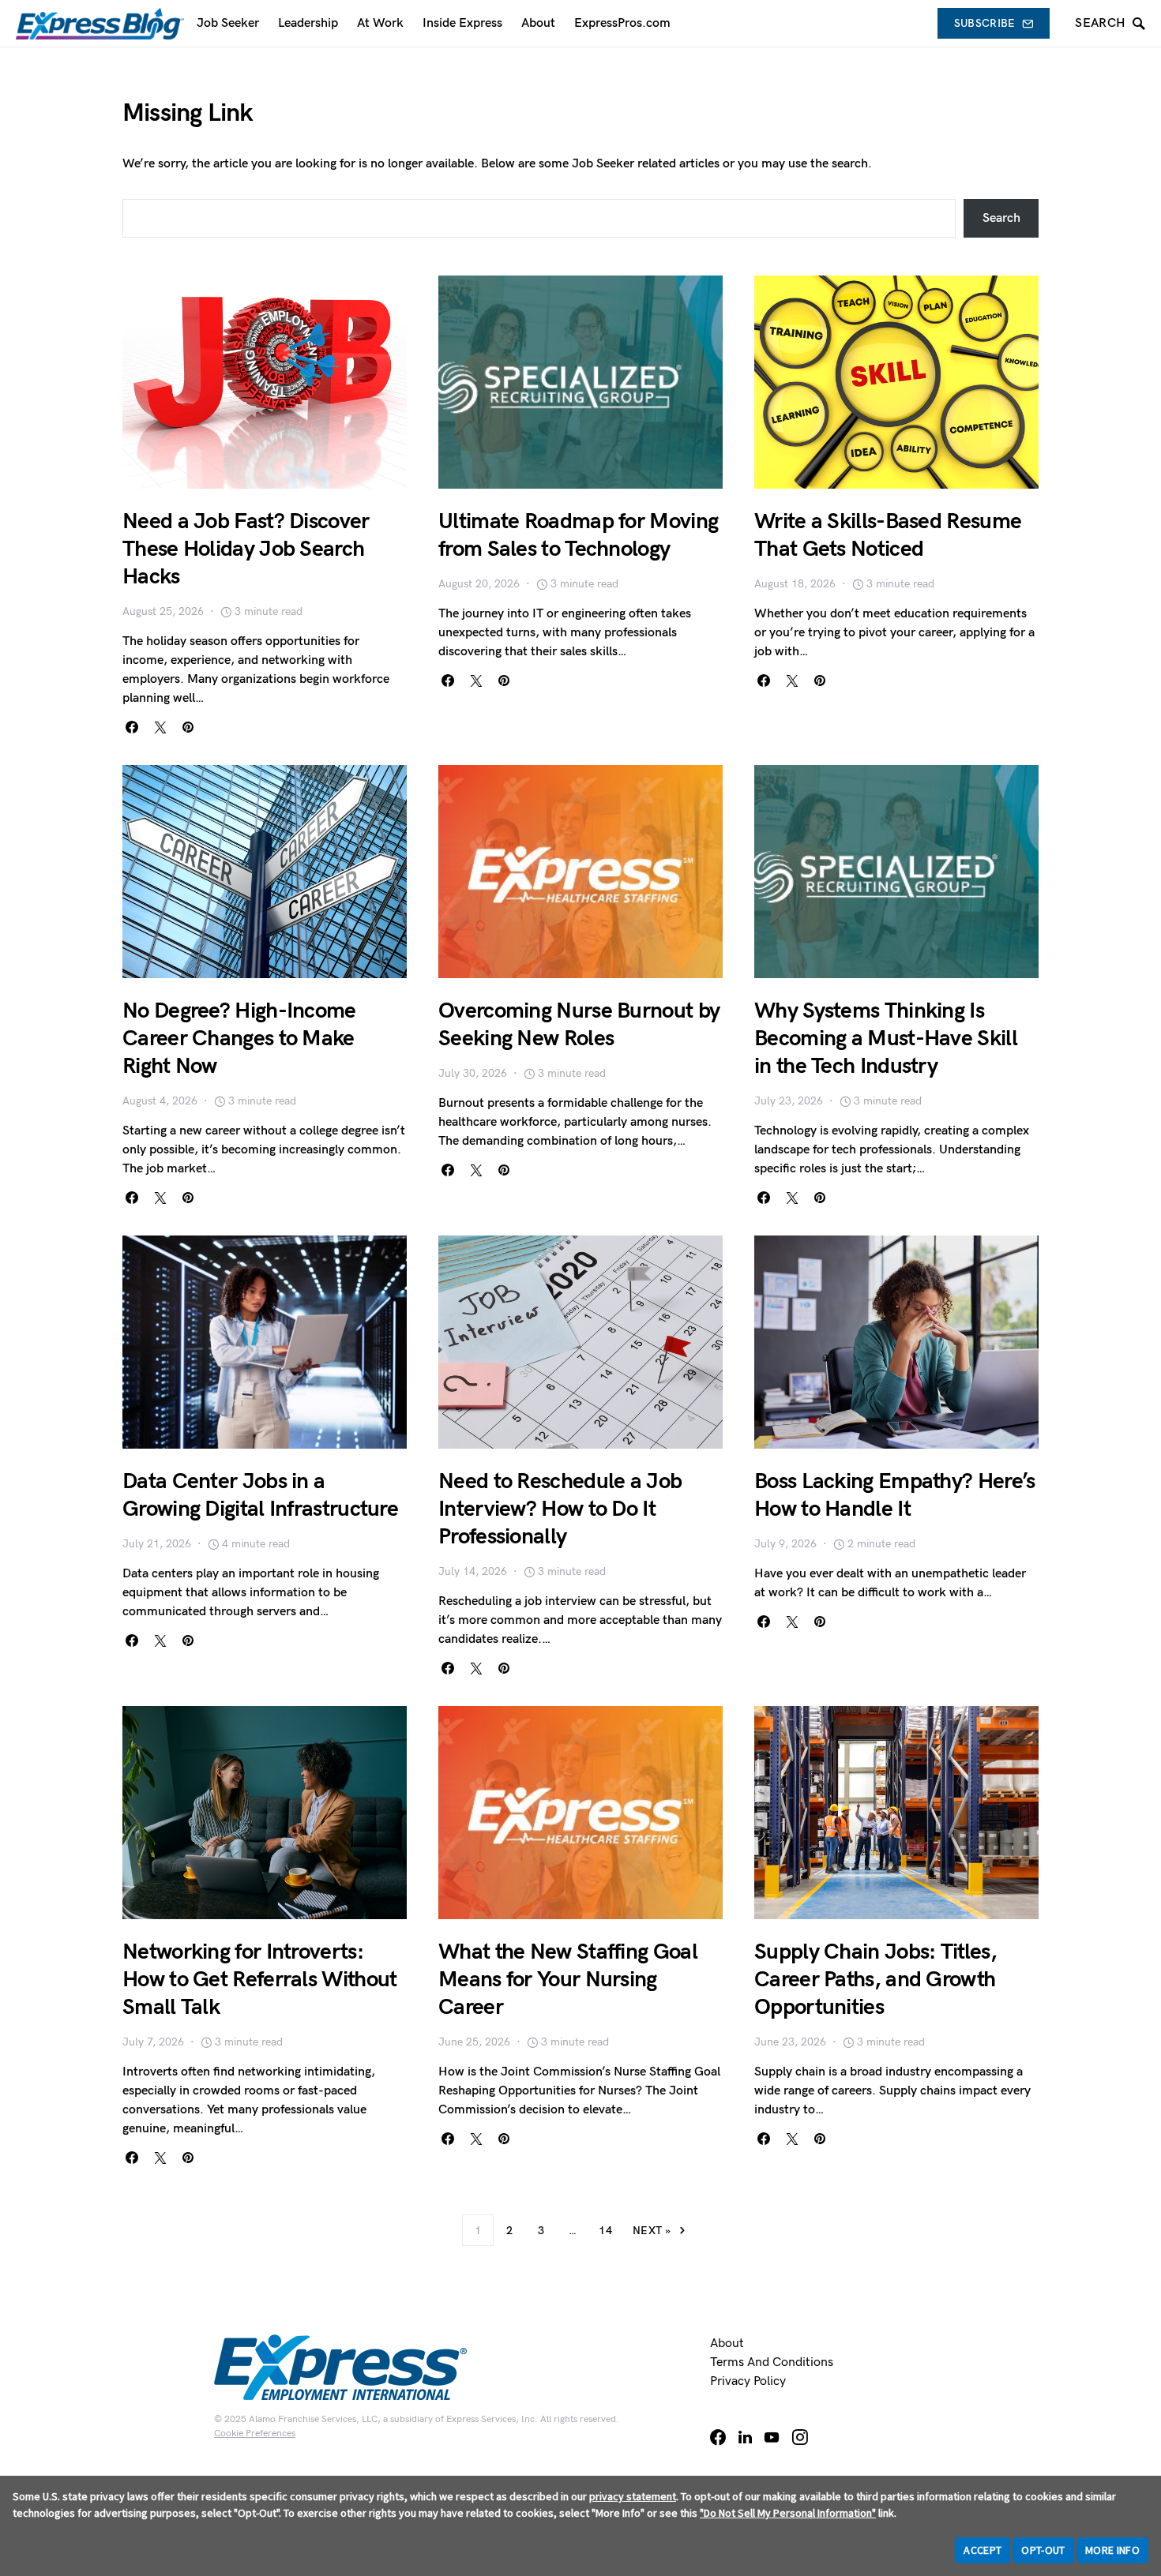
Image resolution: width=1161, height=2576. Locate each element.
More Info (1112, 2550)
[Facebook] (718, 2437)
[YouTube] (772, 2437)
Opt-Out (1043, 2550)
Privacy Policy (748, 2381)
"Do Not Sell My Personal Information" (788, 2513)
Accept (983, 2550)
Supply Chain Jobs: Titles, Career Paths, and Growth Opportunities (875, 1980)
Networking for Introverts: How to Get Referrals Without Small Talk (259, 1980)
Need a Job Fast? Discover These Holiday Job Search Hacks (246, 549)
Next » (652, 2231)
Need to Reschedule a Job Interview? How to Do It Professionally (560, 1509)
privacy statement (633, 2496)
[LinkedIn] (745, 2437)
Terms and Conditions (772, 2362)
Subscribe (985, 23)
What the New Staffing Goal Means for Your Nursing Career (568, 1980)
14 (605, 2231)
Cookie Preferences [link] (255, 2434)
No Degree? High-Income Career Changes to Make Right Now (239, 1039)
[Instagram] (800, 2437)
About (727, 2344)
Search (1001, 218)
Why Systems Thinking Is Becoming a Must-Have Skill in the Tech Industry (886, 1039)
